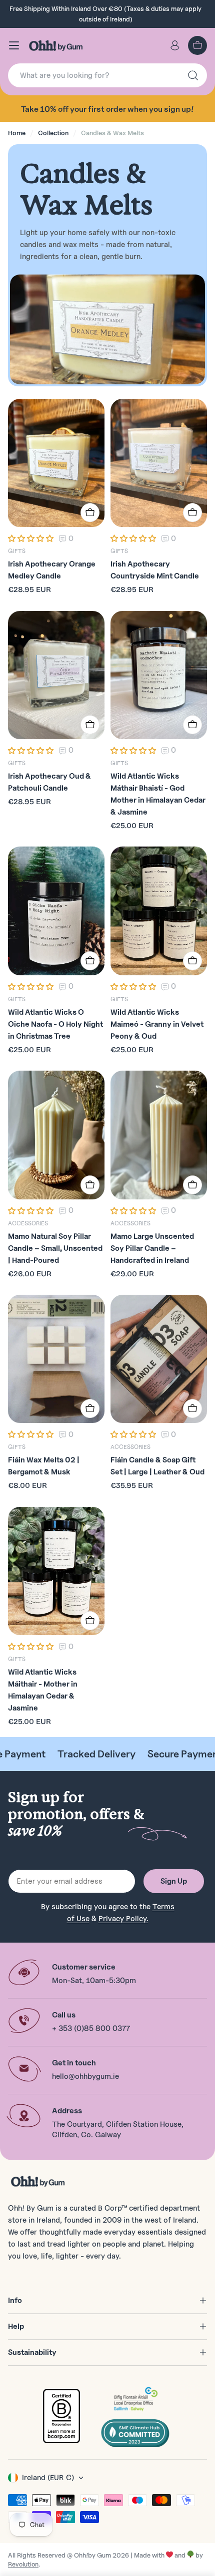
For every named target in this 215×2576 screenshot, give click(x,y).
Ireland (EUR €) (48, 2478)
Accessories (28, 1223)
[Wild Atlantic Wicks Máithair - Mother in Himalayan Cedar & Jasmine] (56, 1571)
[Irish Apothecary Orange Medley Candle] (56, 463)
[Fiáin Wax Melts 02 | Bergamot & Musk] (56, 1359)
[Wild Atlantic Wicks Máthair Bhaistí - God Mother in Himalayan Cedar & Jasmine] (159, 675)
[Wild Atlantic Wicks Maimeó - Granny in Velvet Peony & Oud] (159, 911)
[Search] (193, 75)
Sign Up (174, 1881)
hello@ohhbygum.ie (85, 2076)
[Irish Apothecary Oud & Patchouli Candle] (56, 675)
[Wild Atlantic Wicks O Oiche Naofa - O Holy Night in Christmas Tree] (56, 911)
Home (17, 133)
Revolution (23, 2564)
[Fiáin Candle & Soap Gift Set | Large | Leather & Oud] (159, 1359)
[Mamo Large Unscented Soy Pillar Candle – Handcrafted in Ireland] (159, 1135)
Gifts (17, 551)
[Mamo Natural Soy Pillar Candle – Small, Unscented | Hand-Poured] (56, 1135)
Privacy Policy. (123, 1919)
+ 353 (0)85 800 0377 (91, 2028)
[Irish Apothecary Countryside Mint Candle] (159, 463)
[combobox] (107, 75)
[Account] (175, 45)
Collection (53, 133)
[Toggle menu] (14, 45)
